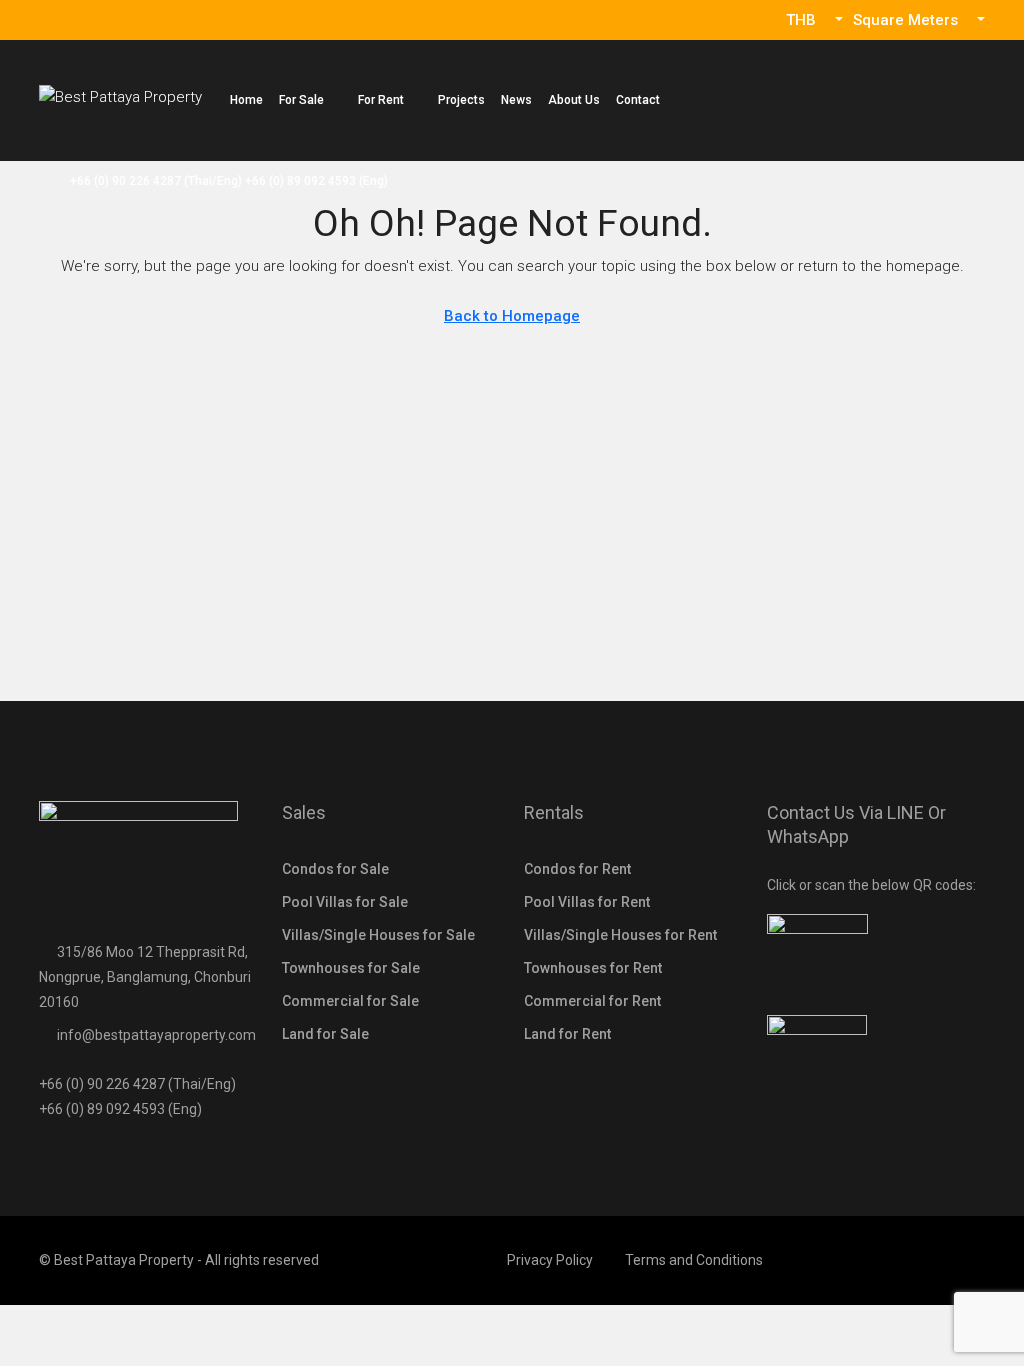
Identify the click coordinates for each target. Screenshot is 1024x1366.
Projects (461, 100)
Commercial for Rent (592, 1001)
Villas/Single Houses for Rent (620, 935)
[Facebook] (967, 1260)
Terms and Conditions (694, 1260)
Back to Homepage (512, 316)
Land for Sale (325, 1034)
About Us (574, 100)
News (516, 100)
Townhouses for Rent (593, 968)
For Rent (381, 100)
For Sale (301, 100)
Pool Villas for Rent (587, 902)
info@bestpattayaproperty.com (156, 1035)
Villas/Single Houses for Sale (378, 935)
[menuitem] (218, 181)
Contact (638, 100)
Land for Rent (567, 1034)
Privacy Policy (550, 1260)
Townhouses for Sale (351, 968)
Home (246, 100)
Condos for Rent (577, 869)
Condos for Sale (335, 869)
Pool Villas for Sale (345, 902)
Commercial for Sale (350, 1001)
